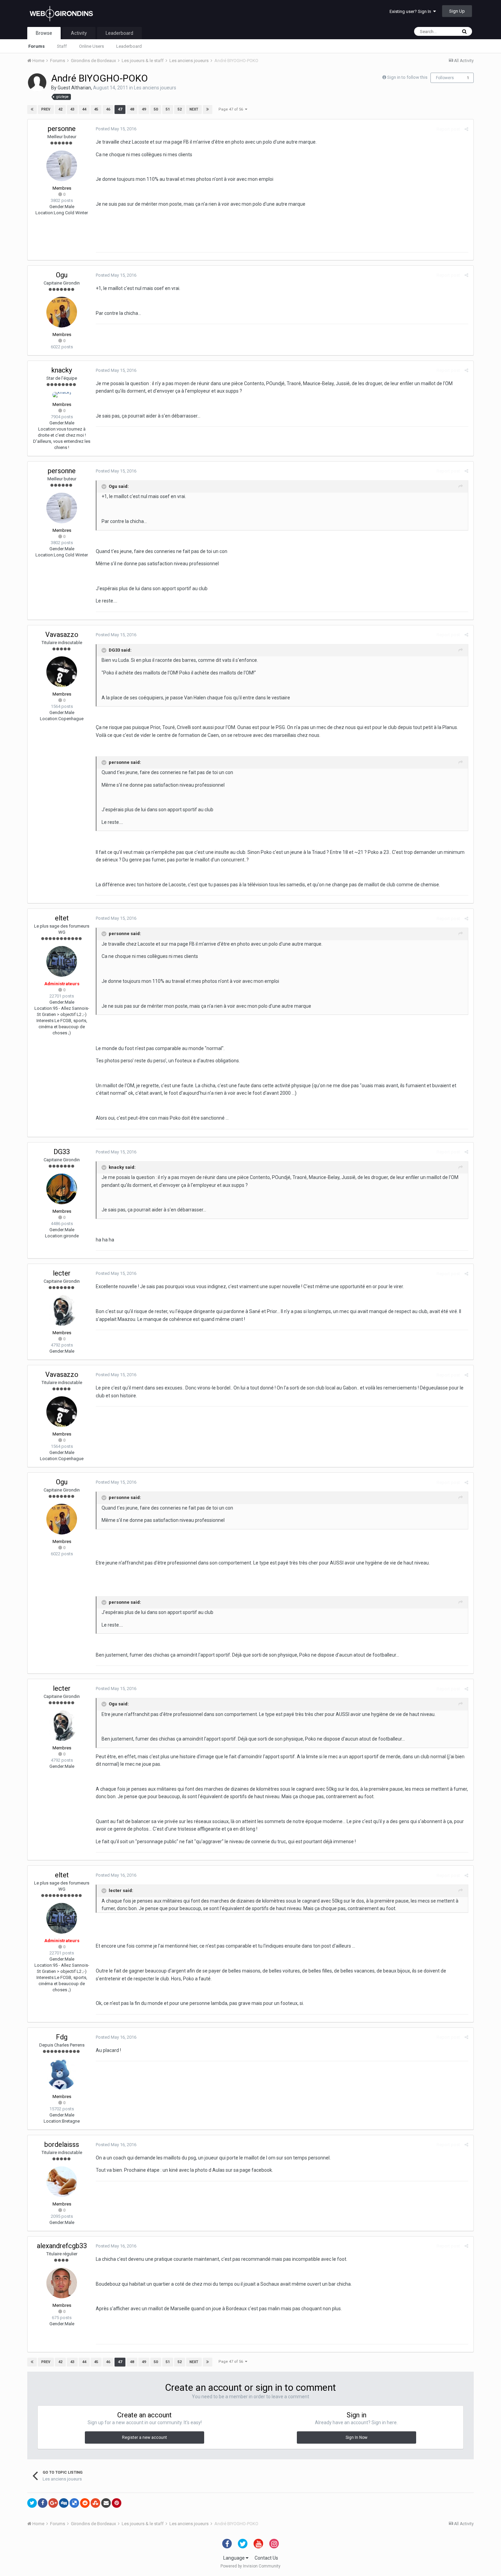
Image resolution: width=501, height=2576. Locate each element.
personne (62, 129)
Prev (46, 109)
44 (84, 109)
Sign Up (457, 11)
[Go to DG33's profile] (62, 1189)
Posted (116, 129)
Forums (36, 46)
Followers (445, 78)
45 (96, 109)
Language (234, 2558)
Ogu (62, 275)
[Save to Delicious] (74, 2503)
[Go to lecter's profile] (62, 1310)
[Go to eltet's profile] (62, 961)
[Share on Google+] (53, 2503)
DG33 (62, 1152)
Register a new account (145, 2437)
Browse (44, 33)
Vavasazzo (62, 635)
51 (168, 109)
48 (132, 109)
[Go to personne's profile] (62, 166)
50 (156, 109)
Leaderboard (129, 46)
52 (180, 109)
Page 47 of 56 (232, 109)
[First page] (32, 110)
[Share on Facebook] (43, 2503)
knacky (62, 370)
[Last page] (208, 110)
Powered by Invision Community (250, 2566)
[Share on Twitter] (32, 2503)
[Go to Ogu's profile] (62, 312)
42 (60, 109)
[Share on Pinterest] (117, 2503)
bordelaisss (62, 2144)
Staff (62, 46)
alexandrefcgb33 (62, 2246)
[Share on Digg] (64, 2503)
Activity (79, 33)
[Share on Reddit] (85, 2503)
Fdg (62, 2037)
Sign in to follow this (407, 77)
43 (72, 109)
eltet (62, 918)
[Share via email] (106, 2503)
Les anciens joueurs (155, 88)
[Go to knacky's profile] (62, 395)
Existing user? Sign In (411, 11)
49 (144, 109)
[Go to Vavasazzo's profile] (62, 672)
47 (120, 109)
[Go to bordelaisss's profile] (62, 2182)
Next (194, 109)
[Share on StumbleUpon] (95, 2503)
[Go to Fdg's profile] (62, 2074)
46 (108, 109)
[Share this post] (466, 129)
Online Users (92, 46)
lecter (62, 1273)
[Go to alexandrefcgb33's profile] (62, 2283)
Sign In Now (356, 2437)
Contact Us (266, 2558)
